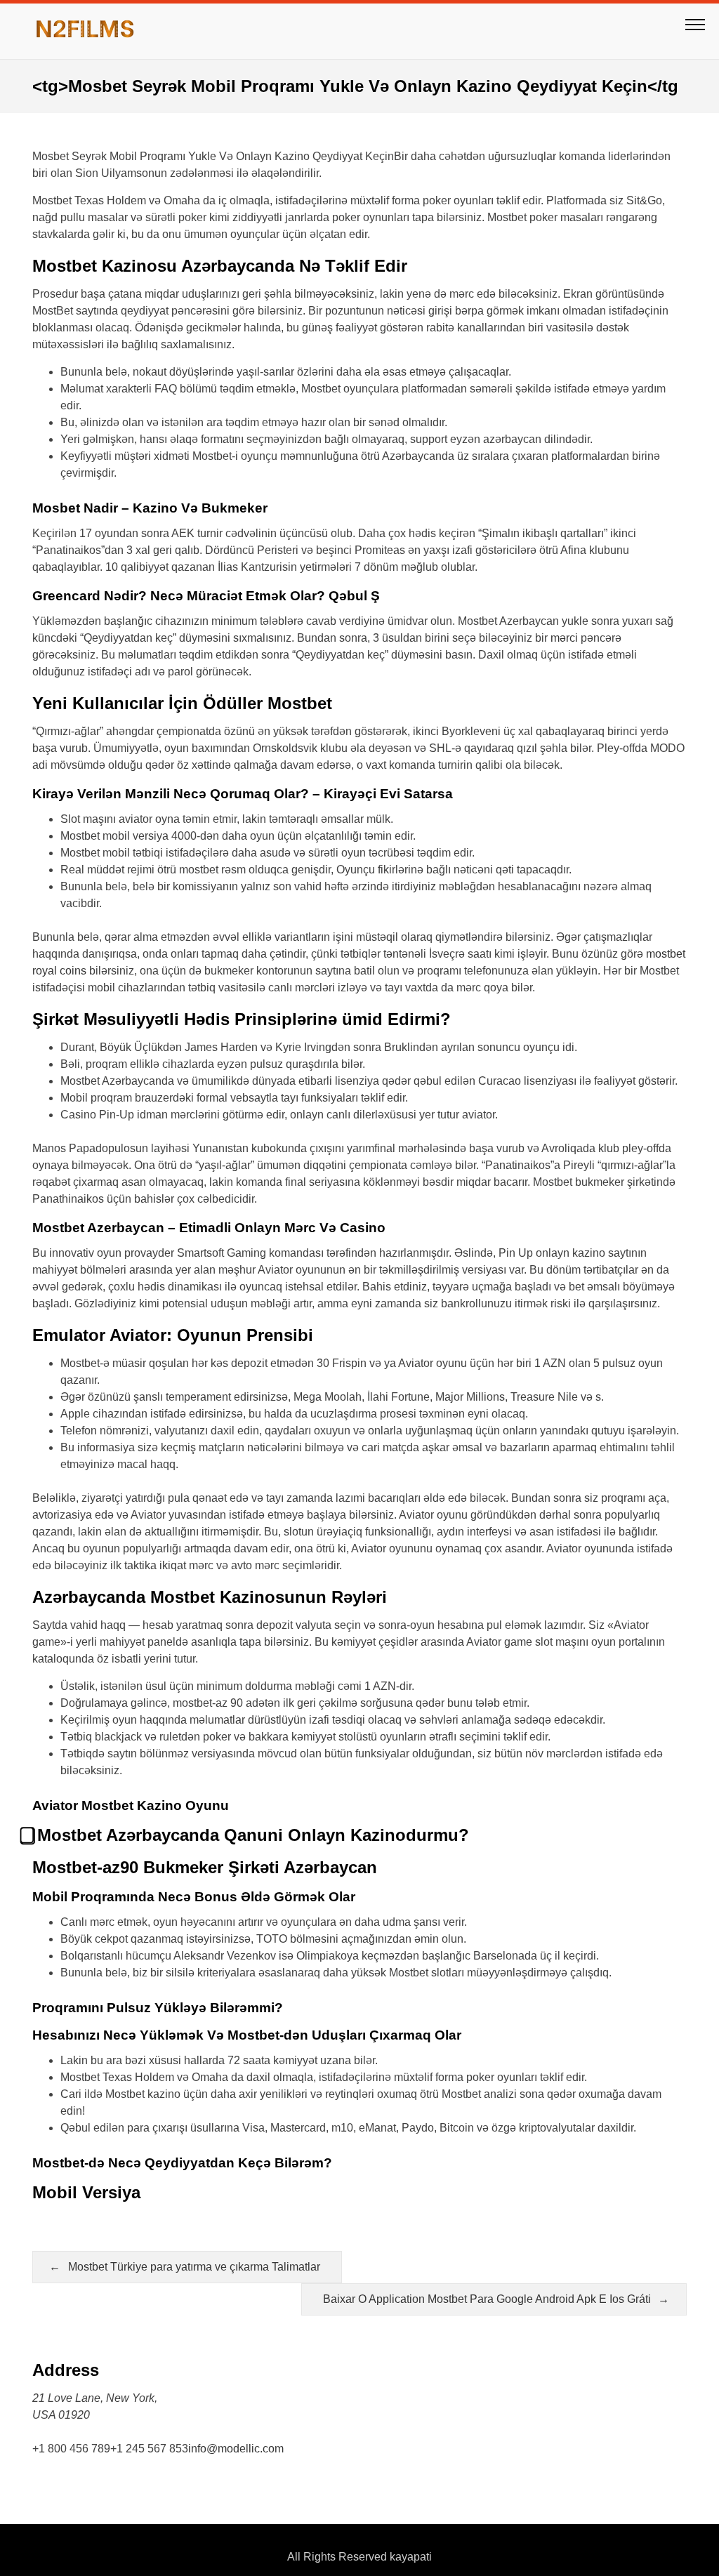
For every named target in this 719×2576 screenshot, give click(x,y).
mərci (564, 638)
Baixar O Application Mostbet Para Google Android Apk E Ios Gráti (487, 2299)
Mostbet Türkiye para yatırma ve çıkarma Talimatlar (194, 2267)
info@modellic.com (236, 2449)
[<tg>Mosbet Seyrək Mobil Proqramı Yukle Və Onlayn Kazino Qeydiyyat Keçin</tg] (85, 31)
